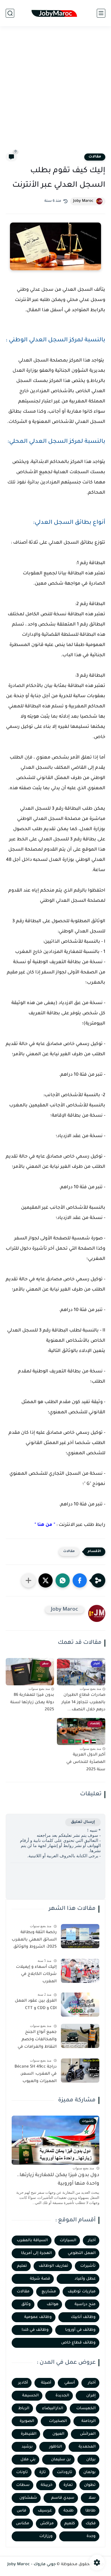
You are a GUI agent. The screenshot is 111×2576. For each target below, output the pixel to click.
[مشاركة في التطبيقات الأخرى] (28, 1580)
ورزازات (46, 2536)
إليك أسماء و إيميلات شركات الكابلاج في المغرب (36, 1974)
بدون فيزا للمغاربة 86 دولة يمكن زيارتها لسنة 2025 (32, 1703)
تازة (43, 2472)
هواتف (53, 2304)
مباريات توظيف (82, 2292)
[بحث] (10, 13)
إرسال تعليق (83, 1822)
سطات (23, 2485)
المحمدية (87, 2447)
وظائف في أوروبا (80, 2330)
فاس (21, 2511)
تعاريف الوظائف (54, 2266)
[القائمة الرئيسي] (101, 13)
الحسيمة (30, 2396)
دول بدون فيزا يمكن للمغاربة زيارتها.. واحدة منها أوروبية (58, 2180)
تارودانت (65, 2472)
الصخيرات (58, 2421)
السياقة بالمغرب (32, 2241)
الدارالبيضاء (53, 2408)
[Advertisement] (55, 93)
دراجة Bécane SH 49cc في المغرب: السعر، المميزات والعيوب (36, 2074)
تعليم (22, 2266)
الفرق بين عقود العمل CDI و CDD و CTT (36, 2005)
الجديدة (62, 2396)
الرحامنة (89, 2421)
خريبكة (47, 2485)
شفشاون (28, 2498)
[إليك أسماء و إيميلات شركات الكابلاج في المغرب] (80, 1971)
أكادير (23, 2383)
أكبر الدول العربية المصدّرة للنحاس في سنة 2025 (86, 1762)
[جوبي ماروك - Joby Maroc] (55, 13)
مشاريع (49, 2292)
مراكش (47, 2524)
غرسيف (45, 2511)
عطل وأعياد (85, 2279)
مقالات (95, 157)
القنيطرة (29, 2434)
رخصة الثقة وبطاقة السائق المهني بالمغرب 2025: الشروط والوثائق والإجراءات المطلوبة (34, 1941)
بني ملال (28, 2460)
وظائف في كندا (35, 2330)
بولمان (90, 2472)
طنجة (69, 2511)
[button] (80, 1580)
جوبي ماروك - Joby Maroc (32, 2565)
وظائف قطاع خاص (78, 2343)
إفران (91, 2396)
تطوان (90, 2485)
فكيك (91, 2524)
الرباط (24, 2408)
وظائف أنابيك (83, 2317)
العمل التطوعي (82, 2253)
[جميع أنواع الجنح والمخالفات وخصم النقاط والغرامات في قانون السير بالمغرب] (80, 2036)
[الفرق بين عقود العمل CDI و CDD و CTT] (80, 2005)
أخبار (92, 2241)
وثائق (26, 2304)
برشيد (27, 2447)
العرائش (88, 2434)
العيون (58, 2434)
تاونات (22, 2472)
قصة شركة (40, 2279)
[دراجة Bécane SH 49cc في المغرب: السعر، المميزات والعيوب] (80, 2071)
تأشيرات (88, 2266)
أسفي (70, 2383)
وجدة (91, 2536)
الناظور (56, 2447)
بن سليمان (61, 2460)
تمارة (68, 2485)
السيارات (68, 2241)
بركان (91, 2460)
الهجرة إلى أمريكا (36, 2253)
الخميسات (86, 2408)
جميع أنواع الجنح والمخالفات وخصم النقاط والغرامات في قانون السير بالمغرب (37, 2041)
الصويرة (27, 2421)
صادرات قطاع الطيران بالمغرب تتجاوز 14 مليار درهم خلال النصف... (83, 1703)
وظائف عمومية (38, 2317)
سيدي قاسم (63, 2498)
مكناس (23, 2524)
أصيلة (46, 2383)
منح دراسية (85, 2304)
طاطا (91, 2511)
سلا (92, 2498)
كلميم (70, 2524)
